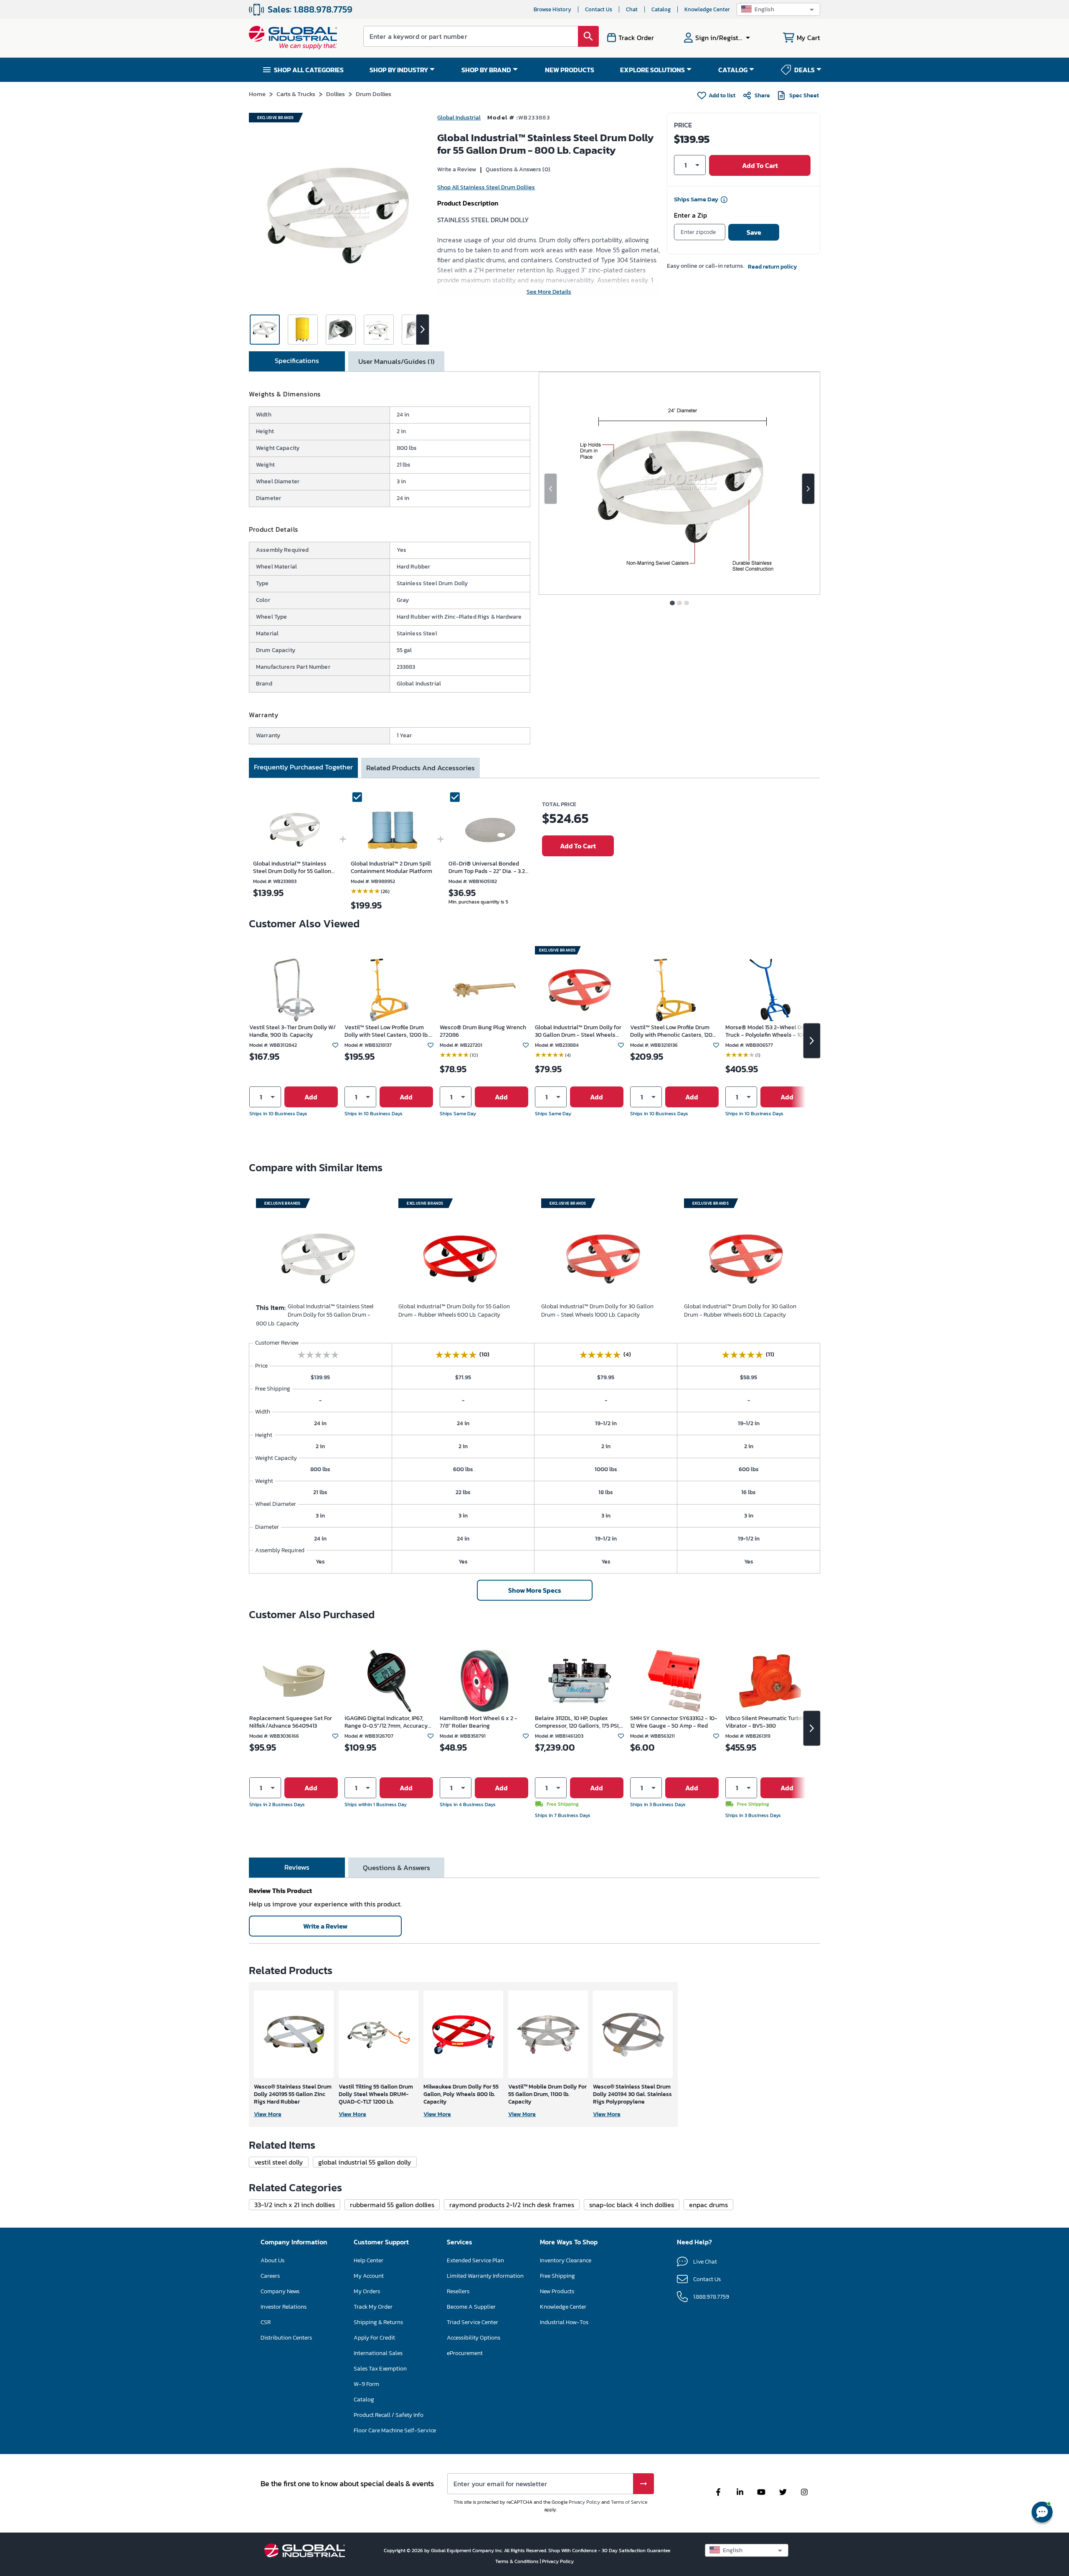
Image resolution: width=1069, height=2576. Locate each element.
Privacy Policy (584, 2502)
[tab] (297, 361)
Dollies (336, 94)
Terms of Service (629, 2502)
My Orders (367, 2291)
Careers (270, 2276)
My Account (369, 2276)
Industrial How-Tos (564, 2322)
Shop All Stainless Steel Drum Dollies (486, 187)
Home (257, 94)
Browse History (552, 9)
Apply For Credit (374, 2338)
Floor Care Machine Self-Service (395, 2430)
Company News (280, 2291)
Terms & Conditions (518, 2561)
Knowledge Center (707, 9)
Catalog (661, 9)
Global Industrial (459, 118)
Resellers (458, 2291)
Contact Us (599, 9)
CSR (266, 2322)
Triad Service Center (472, 2322)
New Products (557, 2291)
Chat (632, 9)
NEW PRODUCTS (570, 70)
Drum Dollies (374, 94)
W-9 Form (366, 2384)
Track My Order (373, 2307)
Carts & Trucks (296, 94)
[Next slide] (808, 489)
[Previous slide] (551, 489)
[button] (778, 9)
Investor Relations (284, 2307)
